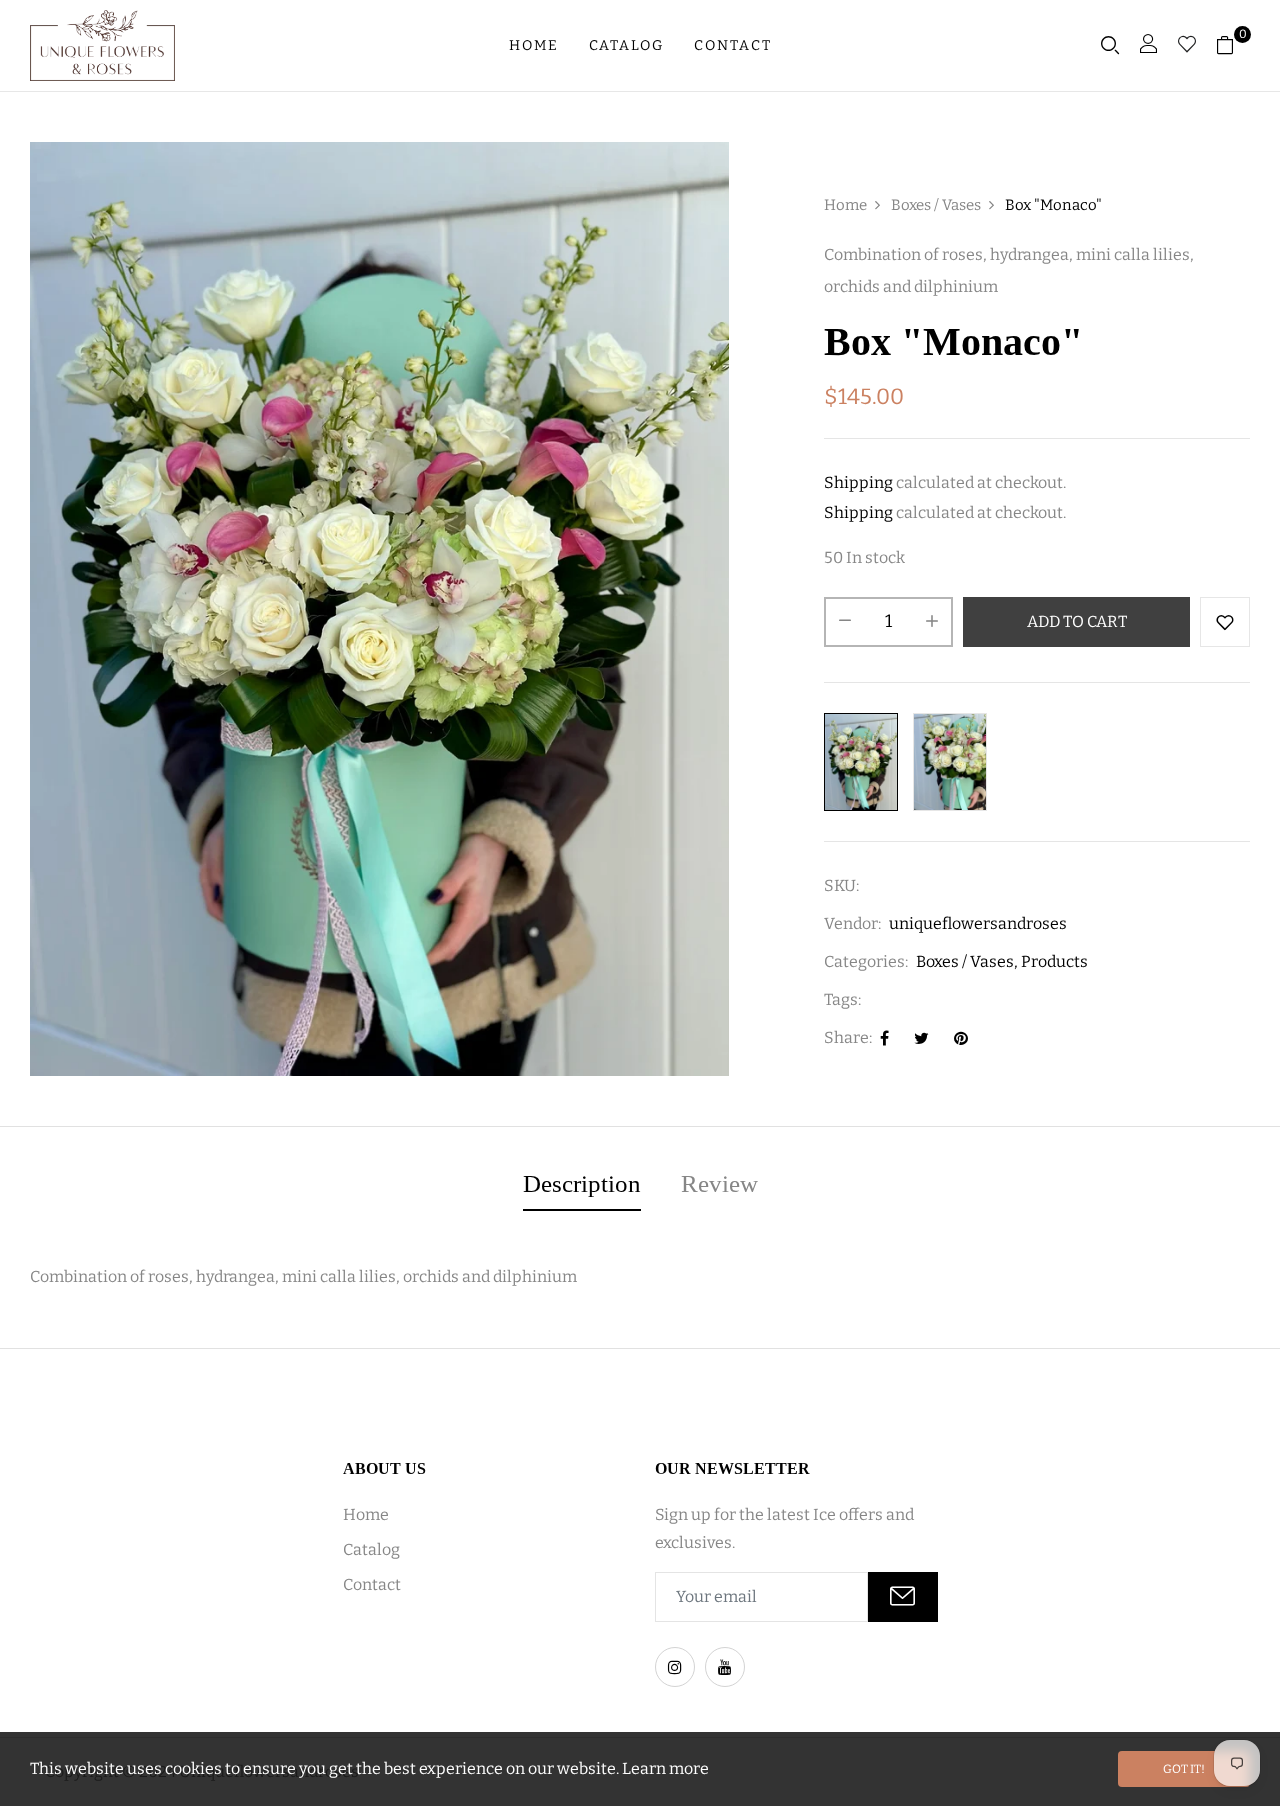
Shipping (858, 482)
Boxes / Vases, (967, 961)
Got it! (1184, 1769)
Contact (733, 45)
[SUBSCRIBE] (903, 1597)
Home (534, 45)
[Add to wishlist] (1225, 622)
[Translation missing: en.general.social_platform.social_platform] (675, 1667)
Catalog (626, 45)
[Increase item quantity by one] (932, 622)
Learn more (665, 1768)
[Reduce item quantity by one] (845, 622)
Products (1054, 961)
